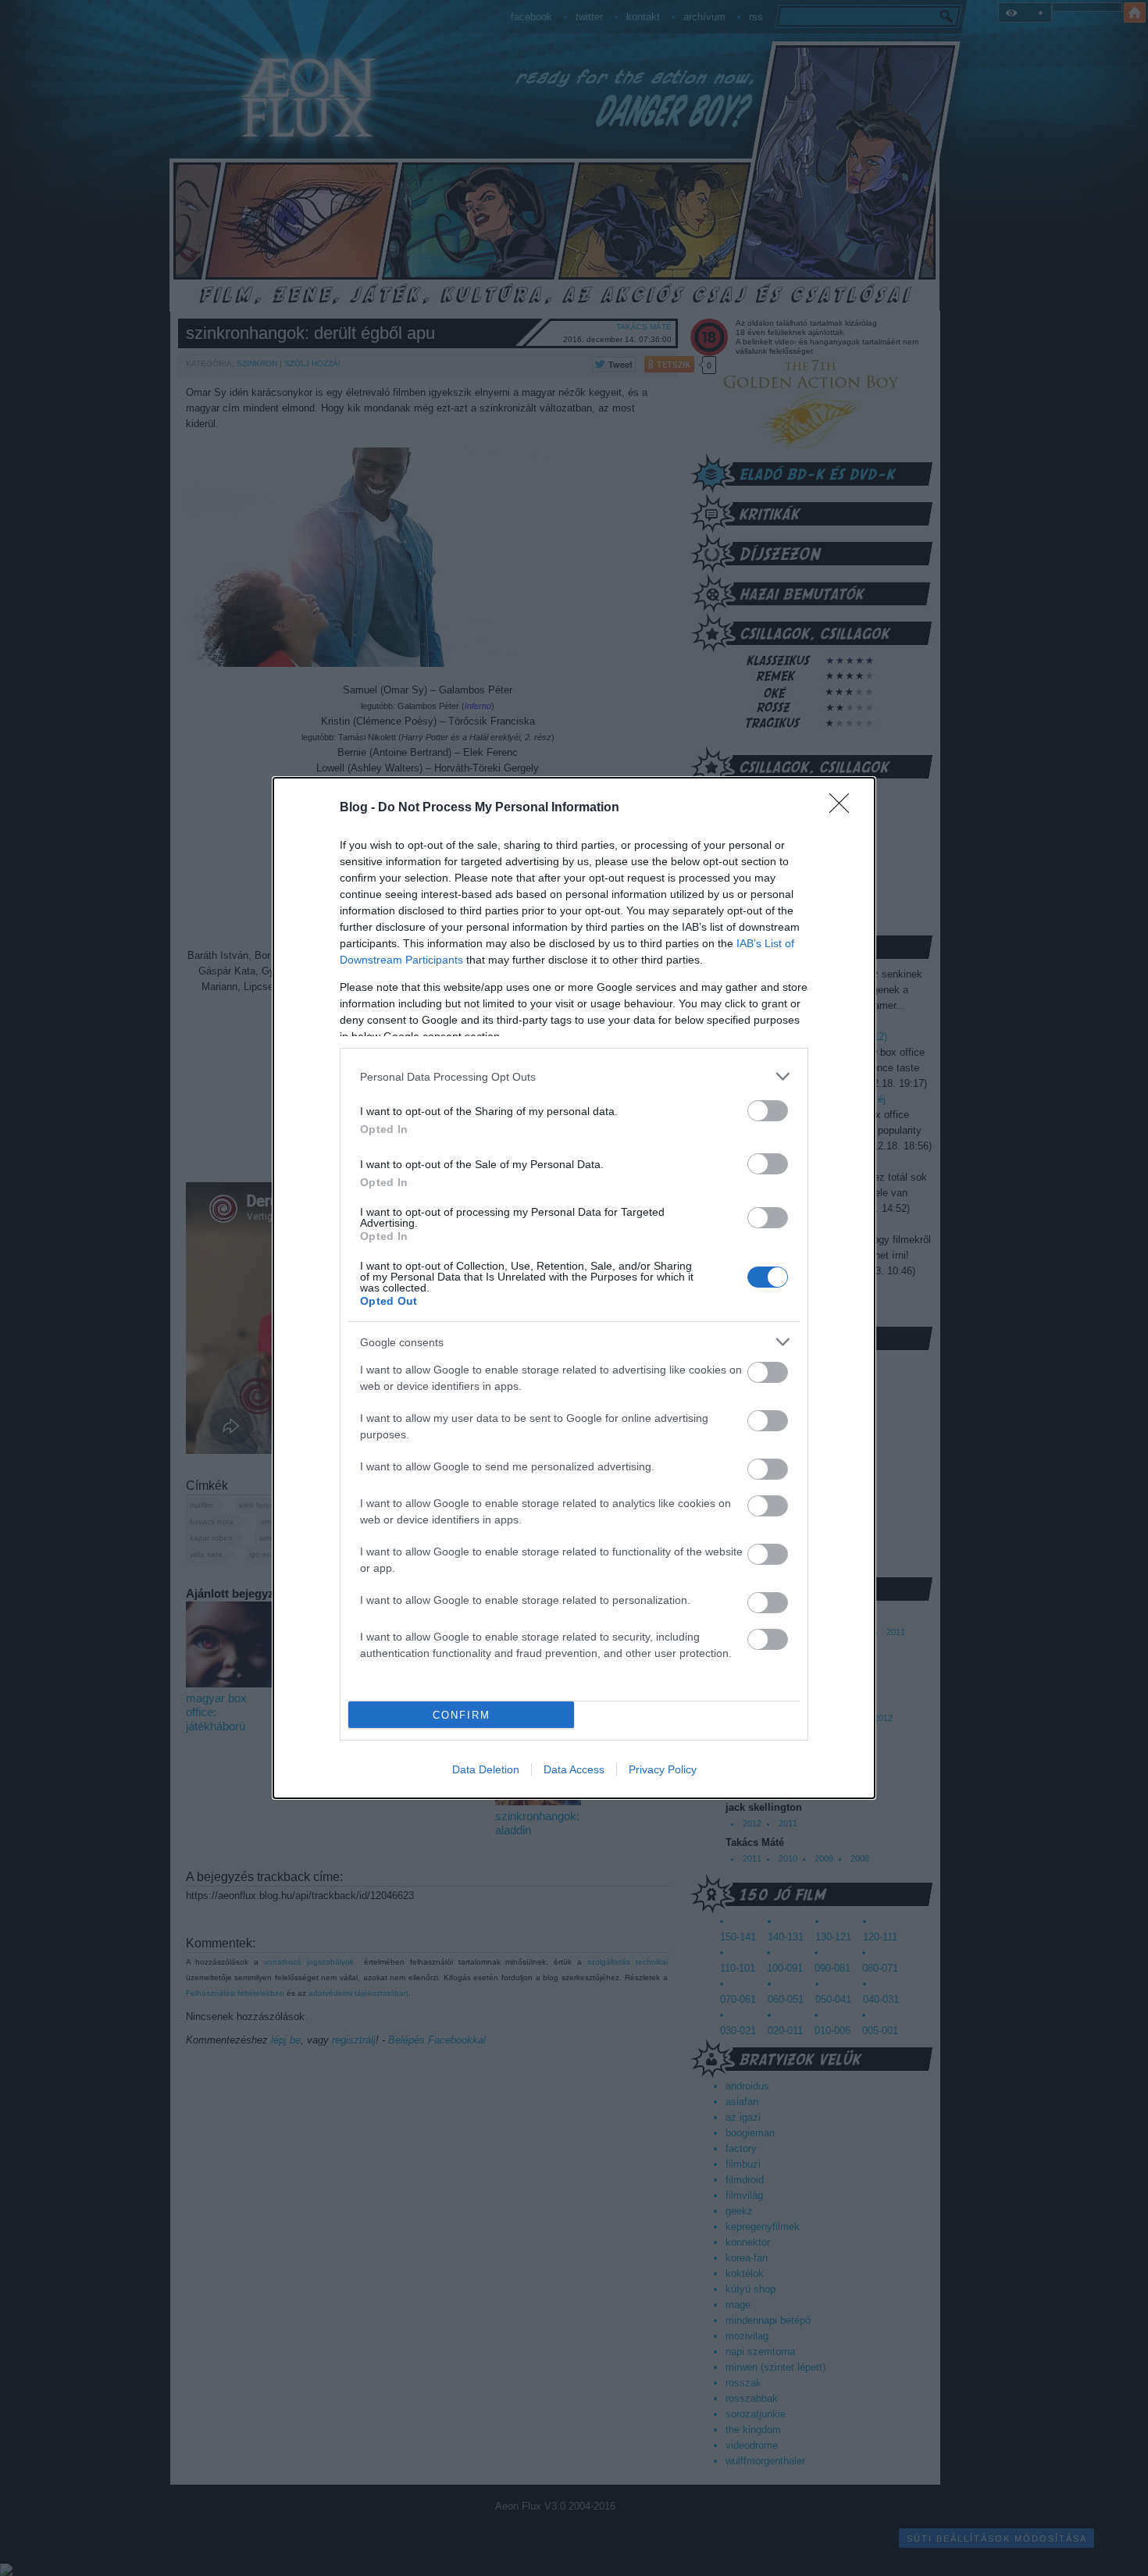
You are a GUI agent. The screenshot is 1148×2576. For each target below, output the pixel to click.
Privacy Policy (663, 1769)
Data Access (574, 1769)
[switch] (768, 1111)
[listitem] (574, 1076)
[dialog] (574, 1288)
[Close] (844, 808)
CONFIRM (462, 1715)
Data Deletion (486, 1769)
